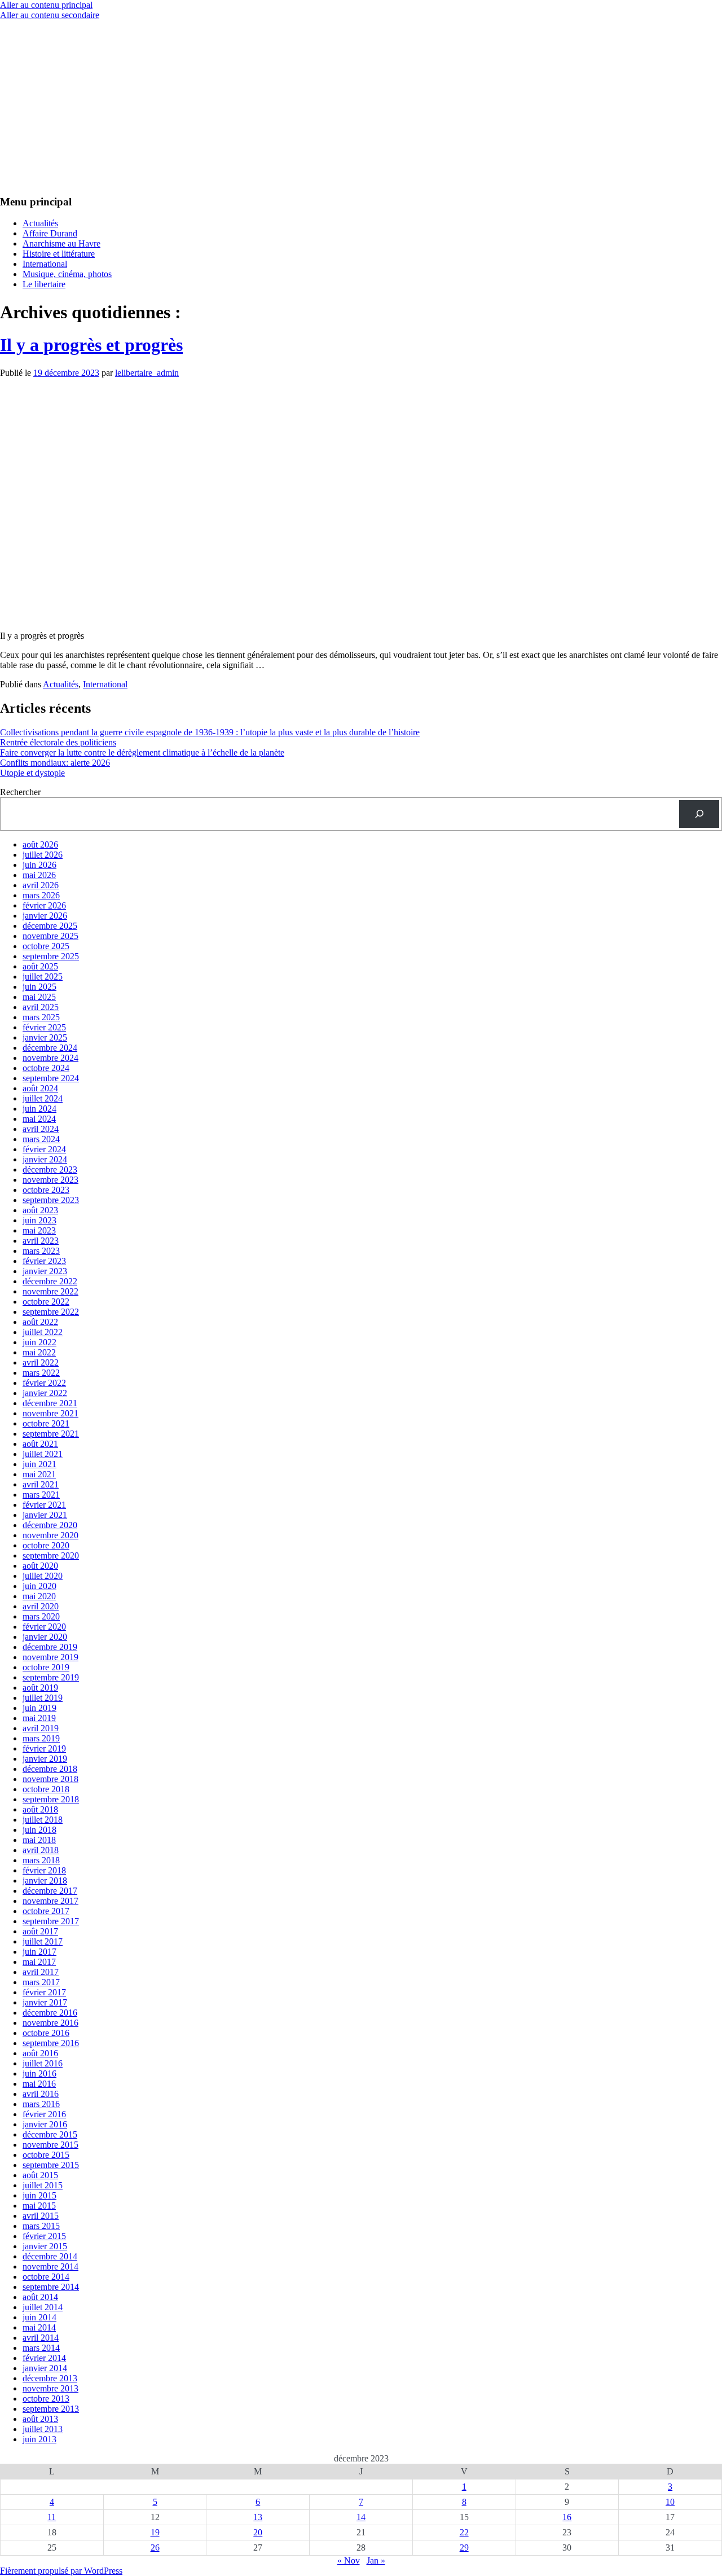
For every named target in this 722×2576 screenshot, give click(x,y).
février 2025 (44, 1027)
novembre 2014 (50, 2266)
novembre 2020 (50, 1535)
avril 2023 (41, 1241)
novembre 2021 (50, 1413)
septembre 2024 (51, 1078)
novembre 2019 (50, 1657)
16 (567, 2517)
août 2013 (40, 2419)
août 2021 (40, 1444)
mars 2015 (41, 2226)
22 (464, 2532)
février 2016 (44, 2114)
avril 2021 (41, 1484)
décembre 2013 (50, 2378)
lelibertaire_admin (147, 373)
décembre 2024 (50, 1048)
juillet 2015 (43, 2185)
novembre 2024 (50, 1058)
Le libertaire (44, 284)
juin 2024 (39, 1109)
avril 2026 (41, 885)
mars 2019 (41, 1738)
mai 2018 (39, 1840)
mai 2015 (39, 2206)
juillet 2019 (43, 1698)
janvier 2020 (45, 1637)
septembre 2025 (51, 956)
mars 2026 (41, 895)
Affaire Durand (50, 233)
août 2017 (40, 1931)
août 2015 (40, 2175)
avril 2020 (41, 1606)
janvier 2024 (45, 1159)
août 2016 (40, 2053)
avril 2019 (41, 1728)
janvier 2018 (45, 1881)
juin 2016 (39, 2073)
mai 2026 (39, 875)
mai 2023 (39, 1230)
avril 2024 (41, 1129)
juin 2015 (39, 2195)
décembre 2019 (50, 1647)
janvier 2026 (45, 916)
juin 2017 (39, 1952)
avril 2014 (41, 2338)
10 (670, 2502)
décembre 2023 (50, 1169)
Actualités (40, 223)
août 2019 (40, 1688)
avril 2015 (41, 2216)
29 (464, 2548)
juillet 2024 (43, 1098)
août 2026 (40, 844)
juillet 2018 (43, 1820)
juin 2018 (39, 1830)
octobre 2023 (46, 1190)
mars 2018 (41, 1860)
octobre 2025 (46, 946)
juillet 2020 (43, 1576)
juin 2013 (39, 2439)
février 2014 (44, 2358)
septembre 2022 (51, 1312)
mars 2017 (41, 1982)
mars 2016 (41, 2104)
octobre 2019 (46, 1667)
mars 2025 (41, 1017)
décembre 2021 (50, 1403)
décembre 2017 (50, 1891)
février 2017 (44, 1992)
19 (155, 2532)
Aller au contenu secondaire (50, 15)
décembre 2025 (50, 926)
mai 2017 (39, 1962)
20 (258, 2532)
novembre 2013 (50, 2388)
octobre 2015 (46, 2155)
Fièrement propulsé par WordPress (61, 2571)
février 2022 (44, 1383)
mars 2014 (41, 2348)
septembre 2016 (51, 2043)
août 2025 (40, 966)
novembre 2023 (50, 1180)
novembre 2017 (50, 1901)
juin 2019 (39, 1708)
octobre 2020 (46, 1545)
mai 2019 (39, 1718)
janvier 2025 (45, 1037)
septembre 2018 (51, 1799)
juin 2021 (39, 1464)
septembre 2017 (51, 1921)
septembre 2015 (51, 2165)
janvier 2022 (45, 1393)
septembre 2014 (51, 2287)
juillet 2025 (43, 977)
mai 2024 (39, 1119)
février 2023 (44, 1261)
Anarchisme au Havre (61, 243)
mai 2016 (39, 2084)
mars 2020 (41, 1616)
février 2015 (44, 2236)
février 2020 (44, 1627)
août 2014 (40, 2297)
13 (258, 2517)
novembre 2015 (50, 2145)
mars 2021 (41, 1495)
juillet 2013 (43, 2429)
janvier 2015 (45, 2246)
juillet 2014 (43, 2307)
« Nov (349, 2560)
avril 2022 (41, 1362)
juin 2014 (39, 2317)
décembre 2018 (50, 1769)
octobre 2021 (46, 1423)
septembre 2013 (51, 2409)
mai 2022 (39, 1352)
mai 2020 (39, 1596)
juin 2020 (39, 1586)
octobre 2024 (46, 1068)
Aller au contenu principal (46, 5)
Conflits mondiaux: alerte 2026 (55, 763)
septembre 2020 (51, 1555)
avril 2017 (41, 1972)
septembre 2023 (51, 1200)
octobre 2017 (46, 1911)
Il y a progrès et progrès (91, 345)
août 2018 (40, 1809)
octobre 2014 (46, 2277)
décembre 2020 (50, 1525)
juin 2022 (39, 1342)
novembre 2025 (50, 936)
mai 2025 (39, 997)
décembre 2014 (50, 2256)
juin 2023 (39, 1220)
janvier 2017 (45, 2002)
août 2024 (40, 1088)
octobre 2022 (46, 1302)
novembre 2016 (50, 2023)
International (45, 264)
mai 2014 (39, 2327)
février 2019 (44, 1748)
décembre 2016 (50, 2013)
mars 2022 (41, 1373)
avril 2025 (41, 1007)
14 (361, 2517)
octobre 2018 (46, 1789)
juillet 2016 (43, 2063)
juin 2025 (39, 987)
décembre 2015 (50, 2134)
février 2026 (44, 905)
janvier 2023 (45, 1271)
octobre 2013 (46, 2399)
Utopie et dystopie (32, 773)
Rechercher (20, 792)
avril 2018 (41, 1850)
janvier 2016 (45, 2124)
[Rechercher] (699, 814)
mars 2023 (41, 1251)
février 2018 (44, 1870)
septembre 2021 (51, 1434)
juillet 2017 (43, 1941)
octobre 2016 (46, 2033)
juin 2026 (39, 865)
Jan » (376, 2560)
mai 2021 (39, 1474)
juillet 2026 (43, 855)
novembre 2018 (50, 1779)
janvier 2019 (45, 1759)
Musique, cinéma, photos (67, 274)
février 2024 (44, 1149)
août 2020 (40, 1566)
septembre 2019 (51, 1677)
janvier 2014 (45, 2368)
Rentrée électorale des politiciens (58, 742)
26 (155, 2548)
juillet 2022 (43, 1332)
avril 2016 (41, 2094)
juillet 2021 (43, 1454)
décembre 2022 (50, 1281)
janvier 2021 (45, 1515)
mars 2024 (41, 1139)
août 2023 (40, 1210)
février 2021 (44, 1505)
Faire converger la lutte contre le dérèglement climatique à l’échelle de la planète (142, 752)
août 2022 (40, 1322)
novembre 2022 (50, 1291)
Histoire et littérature (59, 254)
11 (52, 2517)
